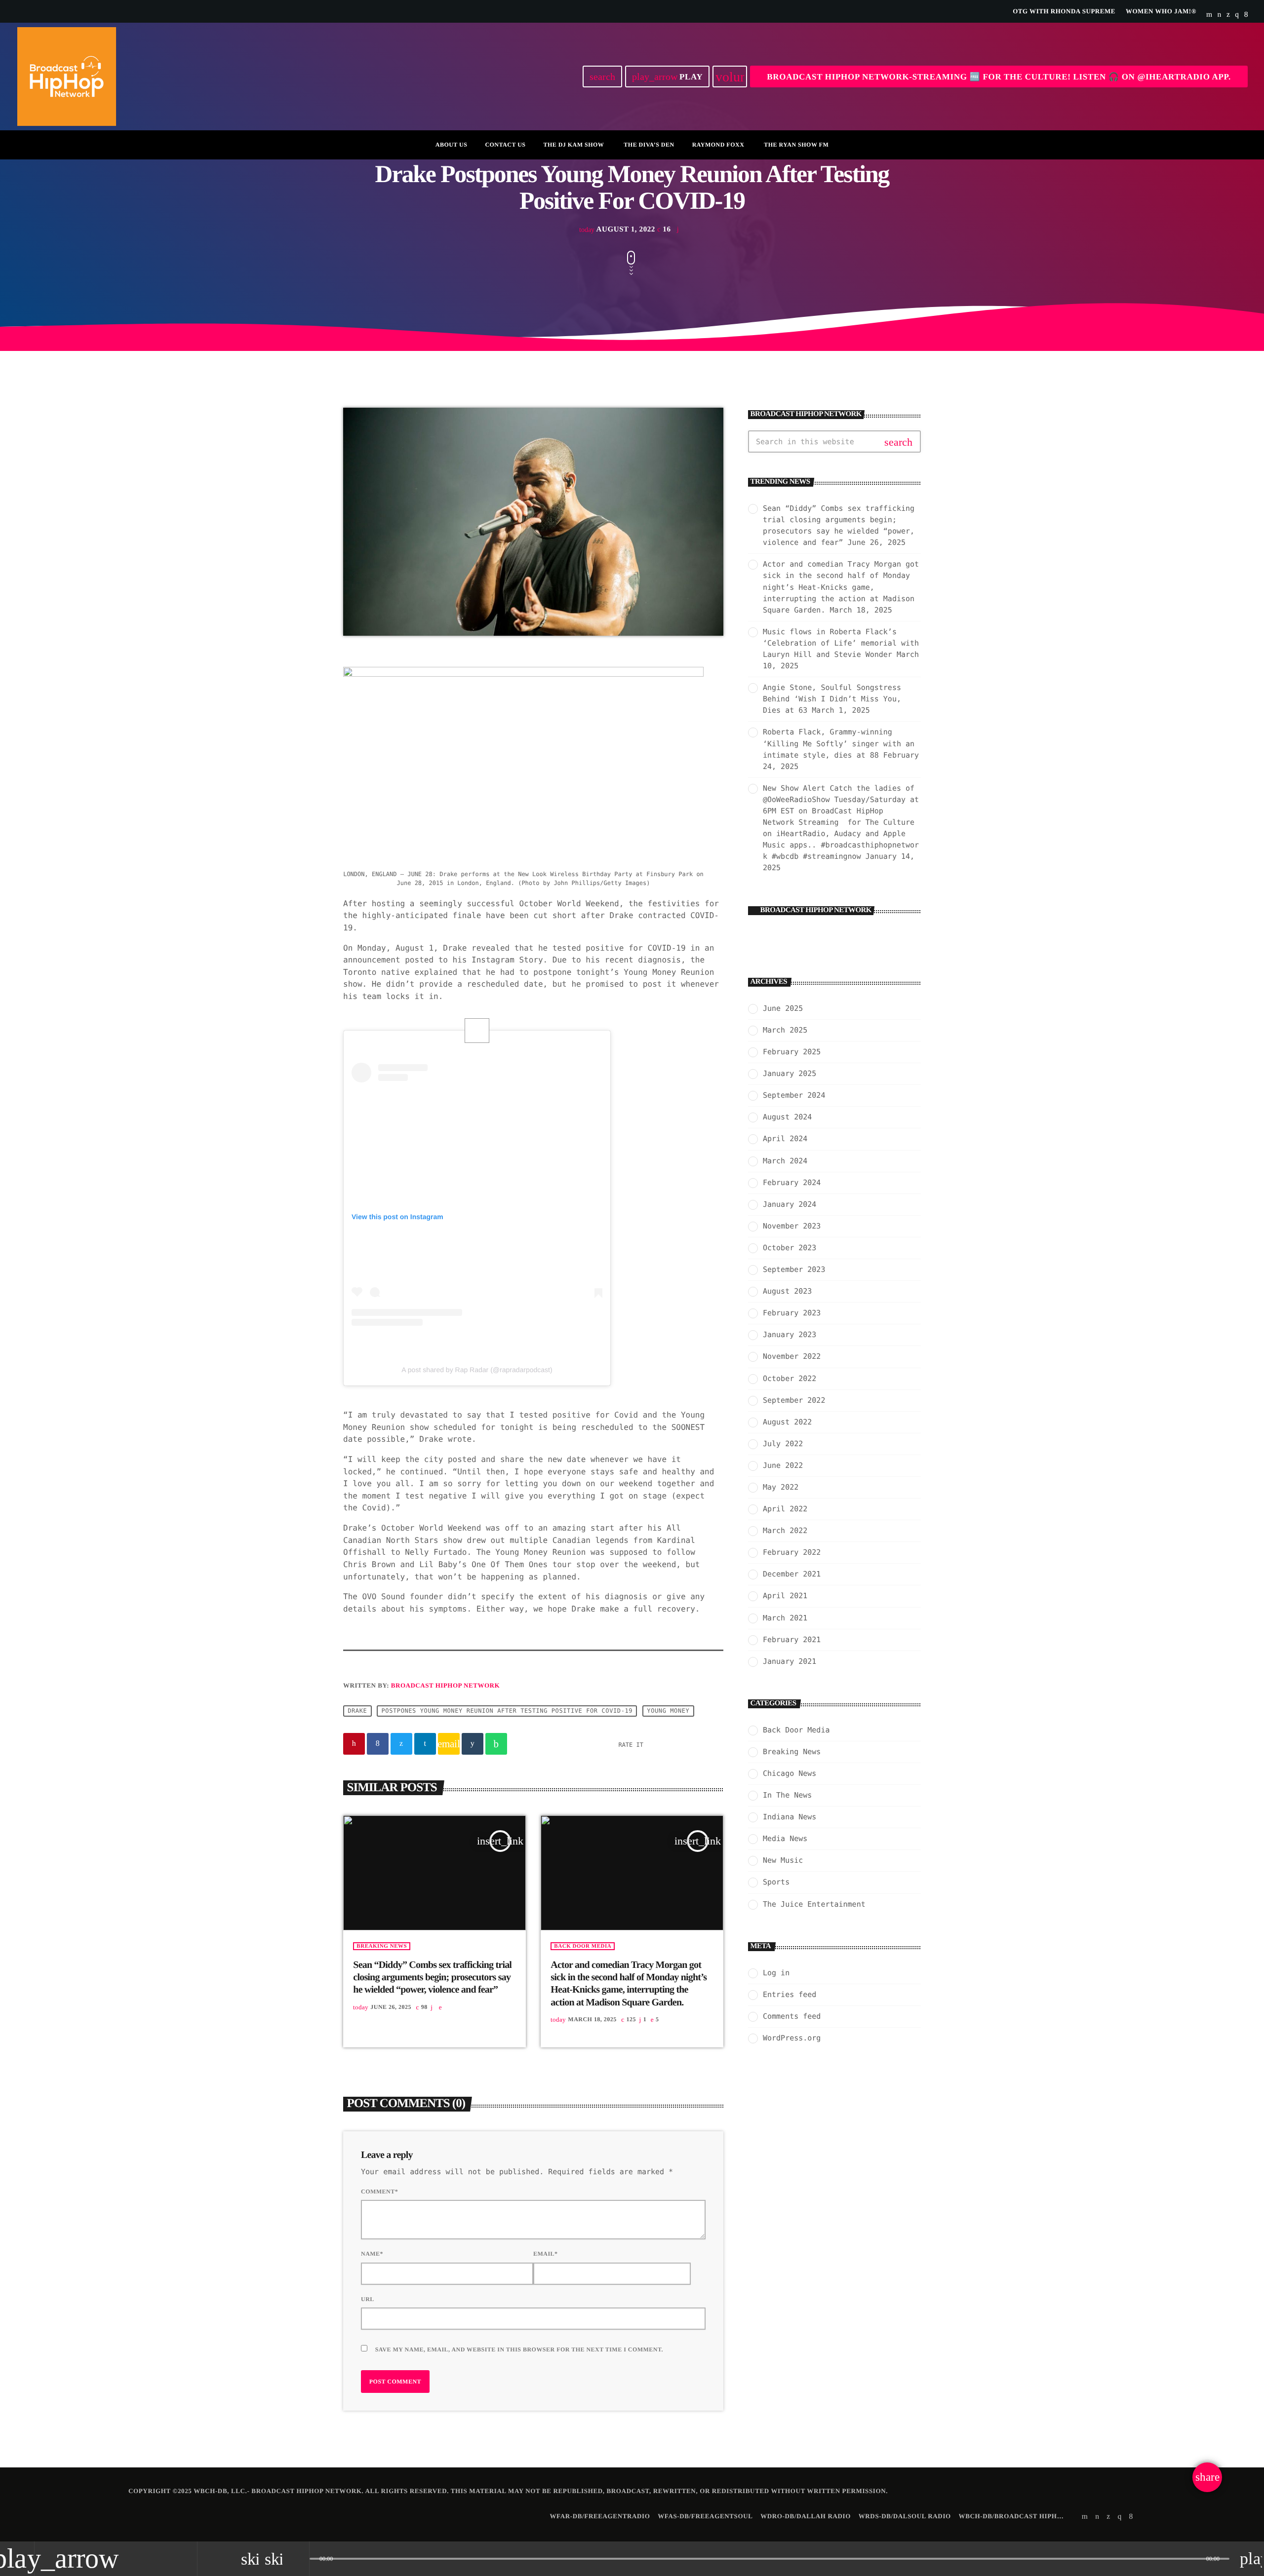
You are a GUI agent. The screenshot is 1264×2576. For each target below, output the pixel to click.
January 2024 (790, 1204)
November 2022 (792, 1356)
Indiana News (790, 1817)
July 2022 (783, 1444)
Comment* (379, 2192)
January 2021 (790, 1661)
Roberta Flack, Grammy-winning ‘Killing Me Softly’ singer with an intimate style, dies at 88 (839, 743)
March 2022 (785, 1531)
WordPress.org (792, 2038)
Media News (785, 1839)
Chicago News (790, 1773)
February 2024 (792, 1183)
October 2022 (790, 1379)
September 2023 (794, 1269)
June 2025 (783, 1008)
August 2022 (787, 1422)
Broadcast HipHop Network (445, 1685)
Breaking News (382, 1946)
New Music (783, 1860)
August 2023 (787, 1291)
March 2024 (785, 1161)
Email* (546, 2254)
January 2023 (790, 1335)
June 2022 (783, 1465)
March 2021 (785, 1618)
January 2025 (790, 1074)
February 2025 (792, 1052)
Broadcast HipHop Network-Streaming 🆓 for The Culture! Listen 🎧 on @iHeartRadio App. (999, 77)
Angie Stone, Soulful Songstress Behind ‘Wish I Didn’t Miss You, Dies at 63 (832, 699)
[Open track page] (299, 2559)
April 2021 (785, 1596)
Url (368, 2299)
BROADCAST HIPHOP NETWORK (816, 910)
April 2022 (785, 1509)
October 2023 (790, 1248)
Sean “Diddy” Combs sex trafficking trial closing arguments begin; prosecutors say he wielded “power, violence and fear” (432, 1977)
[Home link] (67, 77)
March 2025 (785, 1030)
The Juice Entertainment (814, 1904)
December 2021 (792, 1574)
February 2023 (792, 1313)
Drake (357, 1711)
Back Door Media (583, 1946)
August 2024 (787, 1117)
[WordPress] (1220, 15)
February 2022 (792, 1552)
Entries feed (790, 1995)
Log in (776, 1973)
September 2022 (794, 1400)
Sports (776, 1882)
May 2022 (781, 1487)
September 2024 (794, 1095)
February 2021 (792, 1640)
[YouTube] (1209, 15)
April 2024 (785, 1139)
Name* (372, 2254)
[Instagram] (1237, 15)
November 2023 (792, 1226)
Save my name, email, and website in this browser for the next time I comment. (519, 2349)
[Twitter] (1228, 15)
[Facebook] (1246, 15)
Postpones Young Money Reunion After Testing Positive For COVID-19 (507, 1711)
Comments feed (792, 2016)
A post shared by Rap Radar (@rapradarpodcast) (477, 1370)
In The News (787, 1795)
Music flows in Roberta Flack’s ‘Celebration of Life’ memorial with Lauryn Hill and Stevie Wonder (841, 643)
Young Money (668, 1711)
